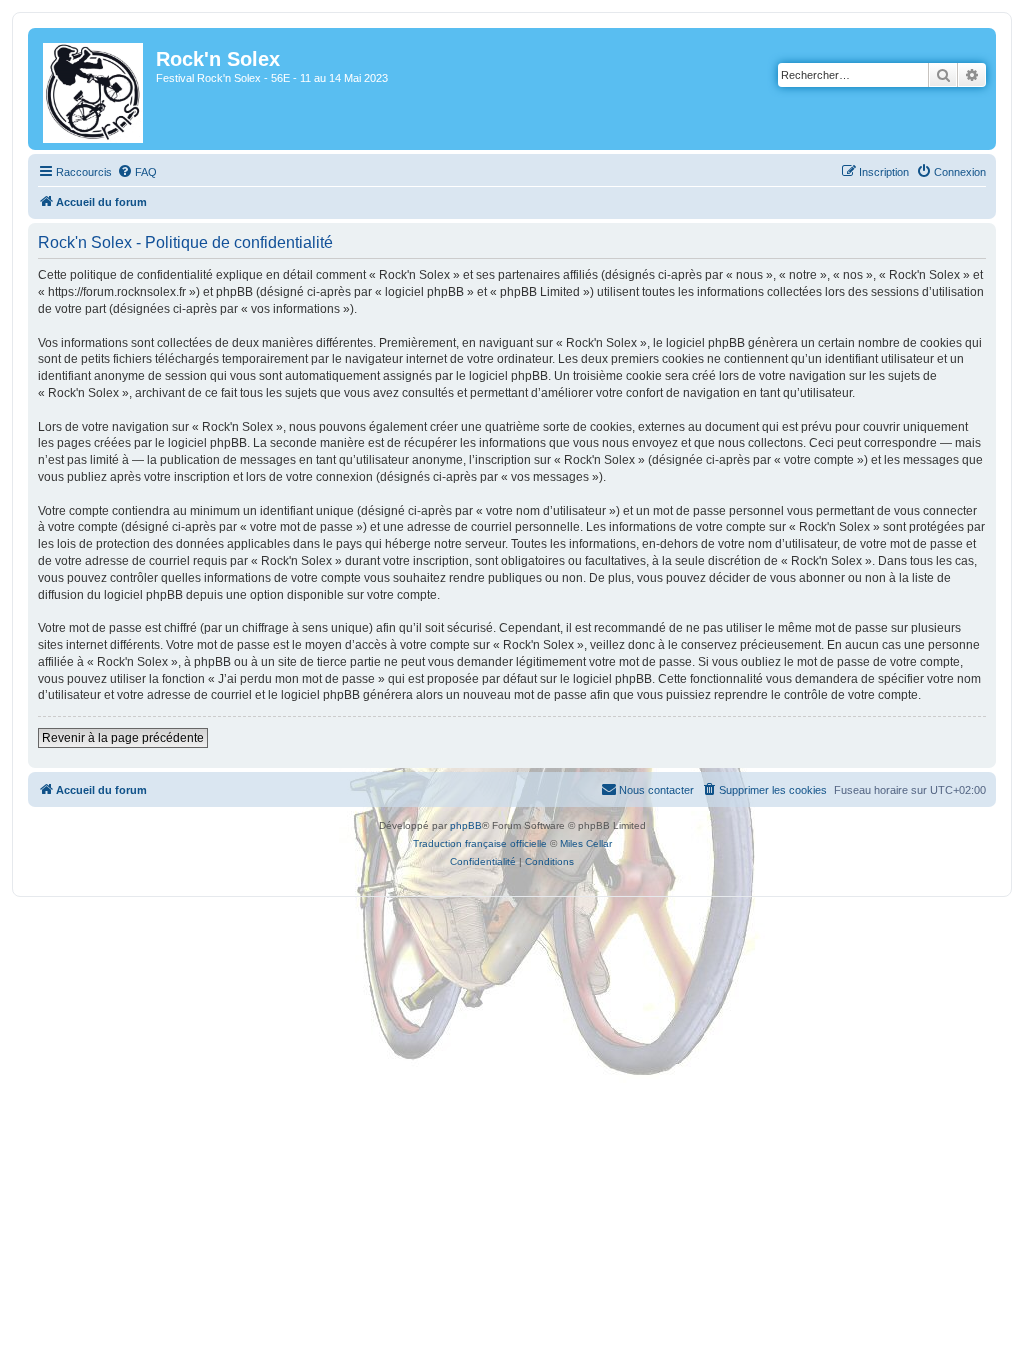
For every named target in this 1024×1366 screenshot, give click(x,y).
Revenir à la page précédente (123, 738)
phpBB (466, 825)
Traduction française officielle (480, 843)
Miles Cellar (586, 843)
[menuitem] (137, 172)
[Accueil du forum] (94, 89)
